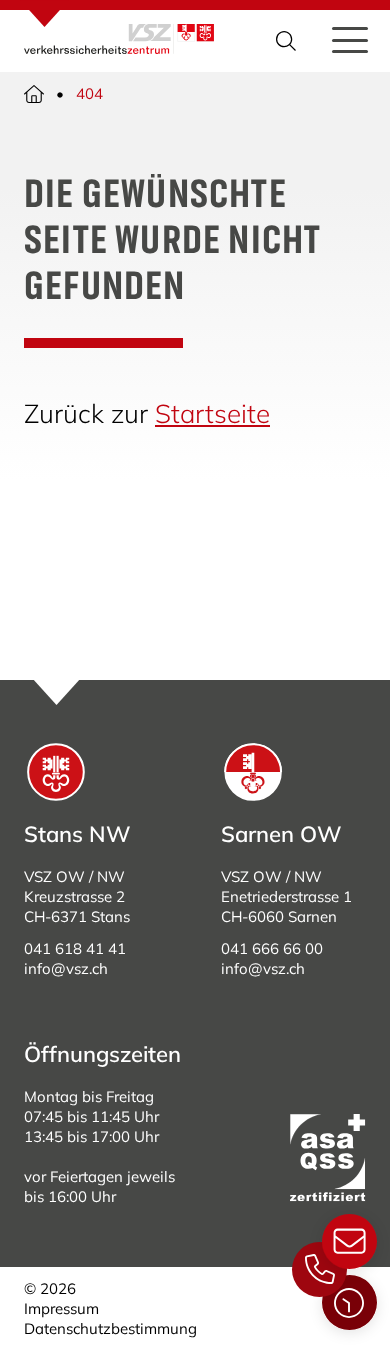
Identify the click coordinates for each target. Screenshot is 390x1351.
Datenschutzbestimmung (110, 1328)
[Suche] (288, 41)
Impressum (61, 1308)
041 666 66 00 (272, 948)
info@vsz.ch (66, 968)
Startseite (212, 413)
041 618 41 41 (75, 948)
